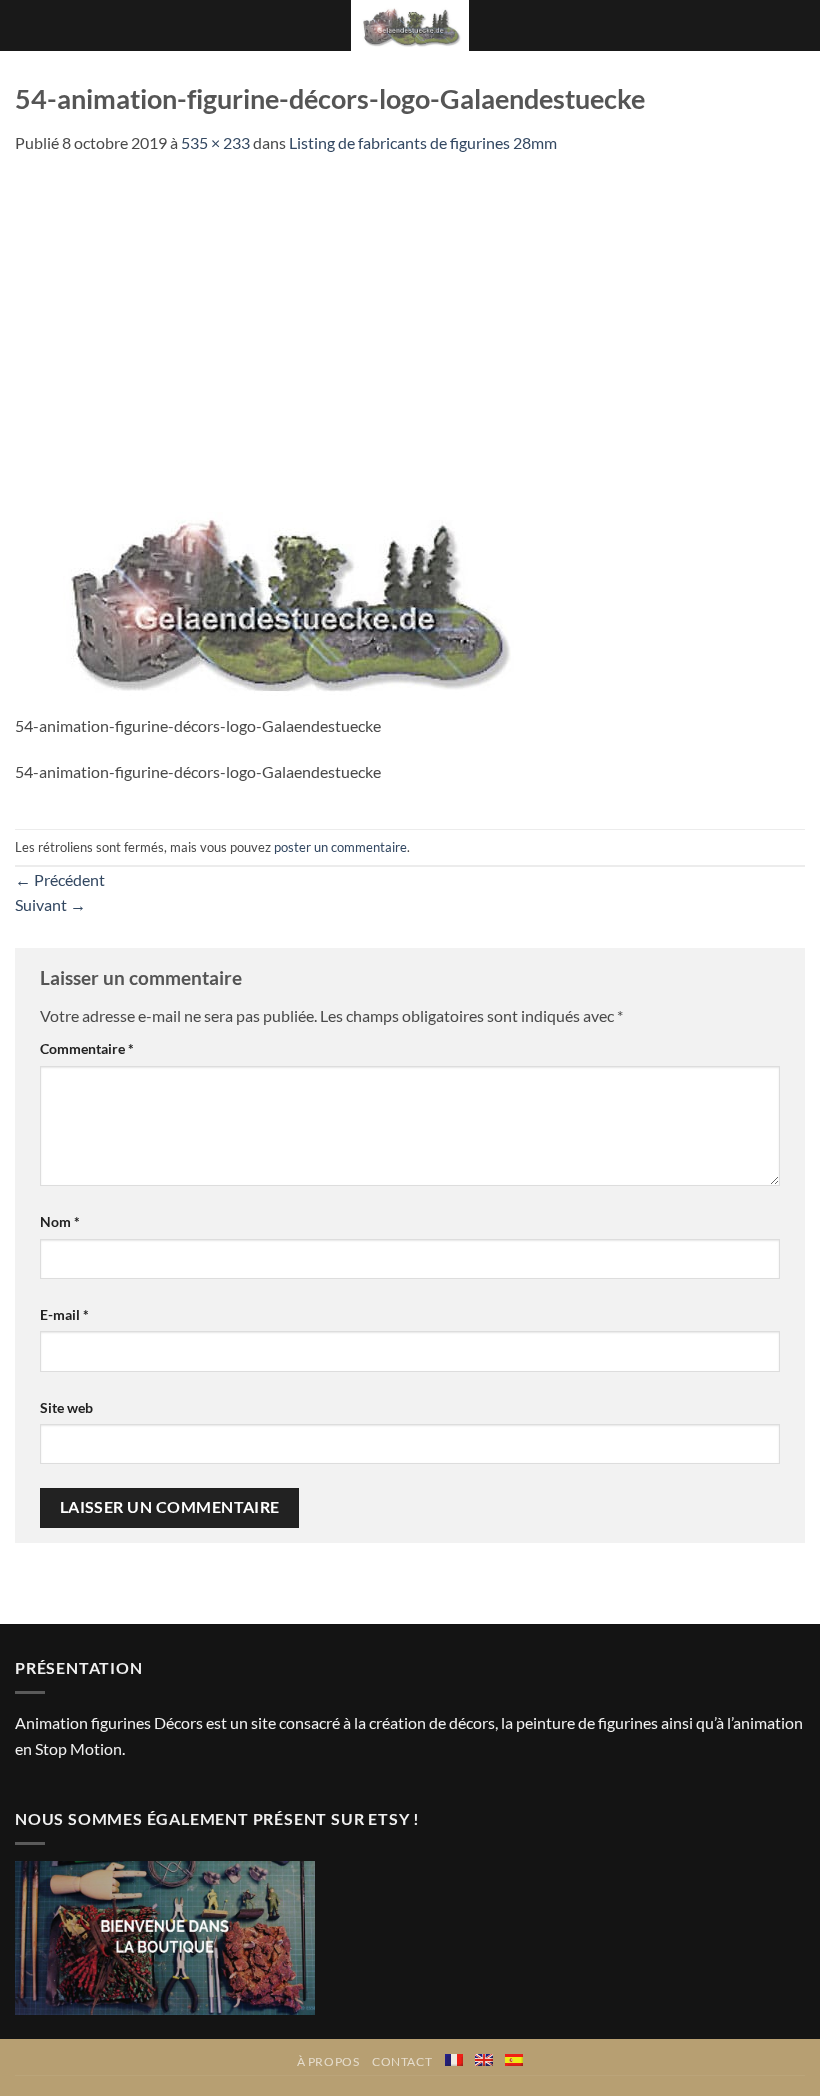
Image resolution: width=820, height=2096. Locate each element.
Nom (60, 1221)
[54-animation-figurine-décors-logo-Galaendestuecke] (282, 593)
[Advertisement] (410, 306)
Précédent (60, 879)
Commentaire (87, 1048)
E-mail (64, 1314)
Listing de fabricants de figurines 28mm (423, 142)
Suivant (50, 904)
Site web (66, 1407)
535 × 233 (215, 142)
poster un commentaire (340, 847)
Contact (402, 2061)
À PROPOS (328, 2061)
